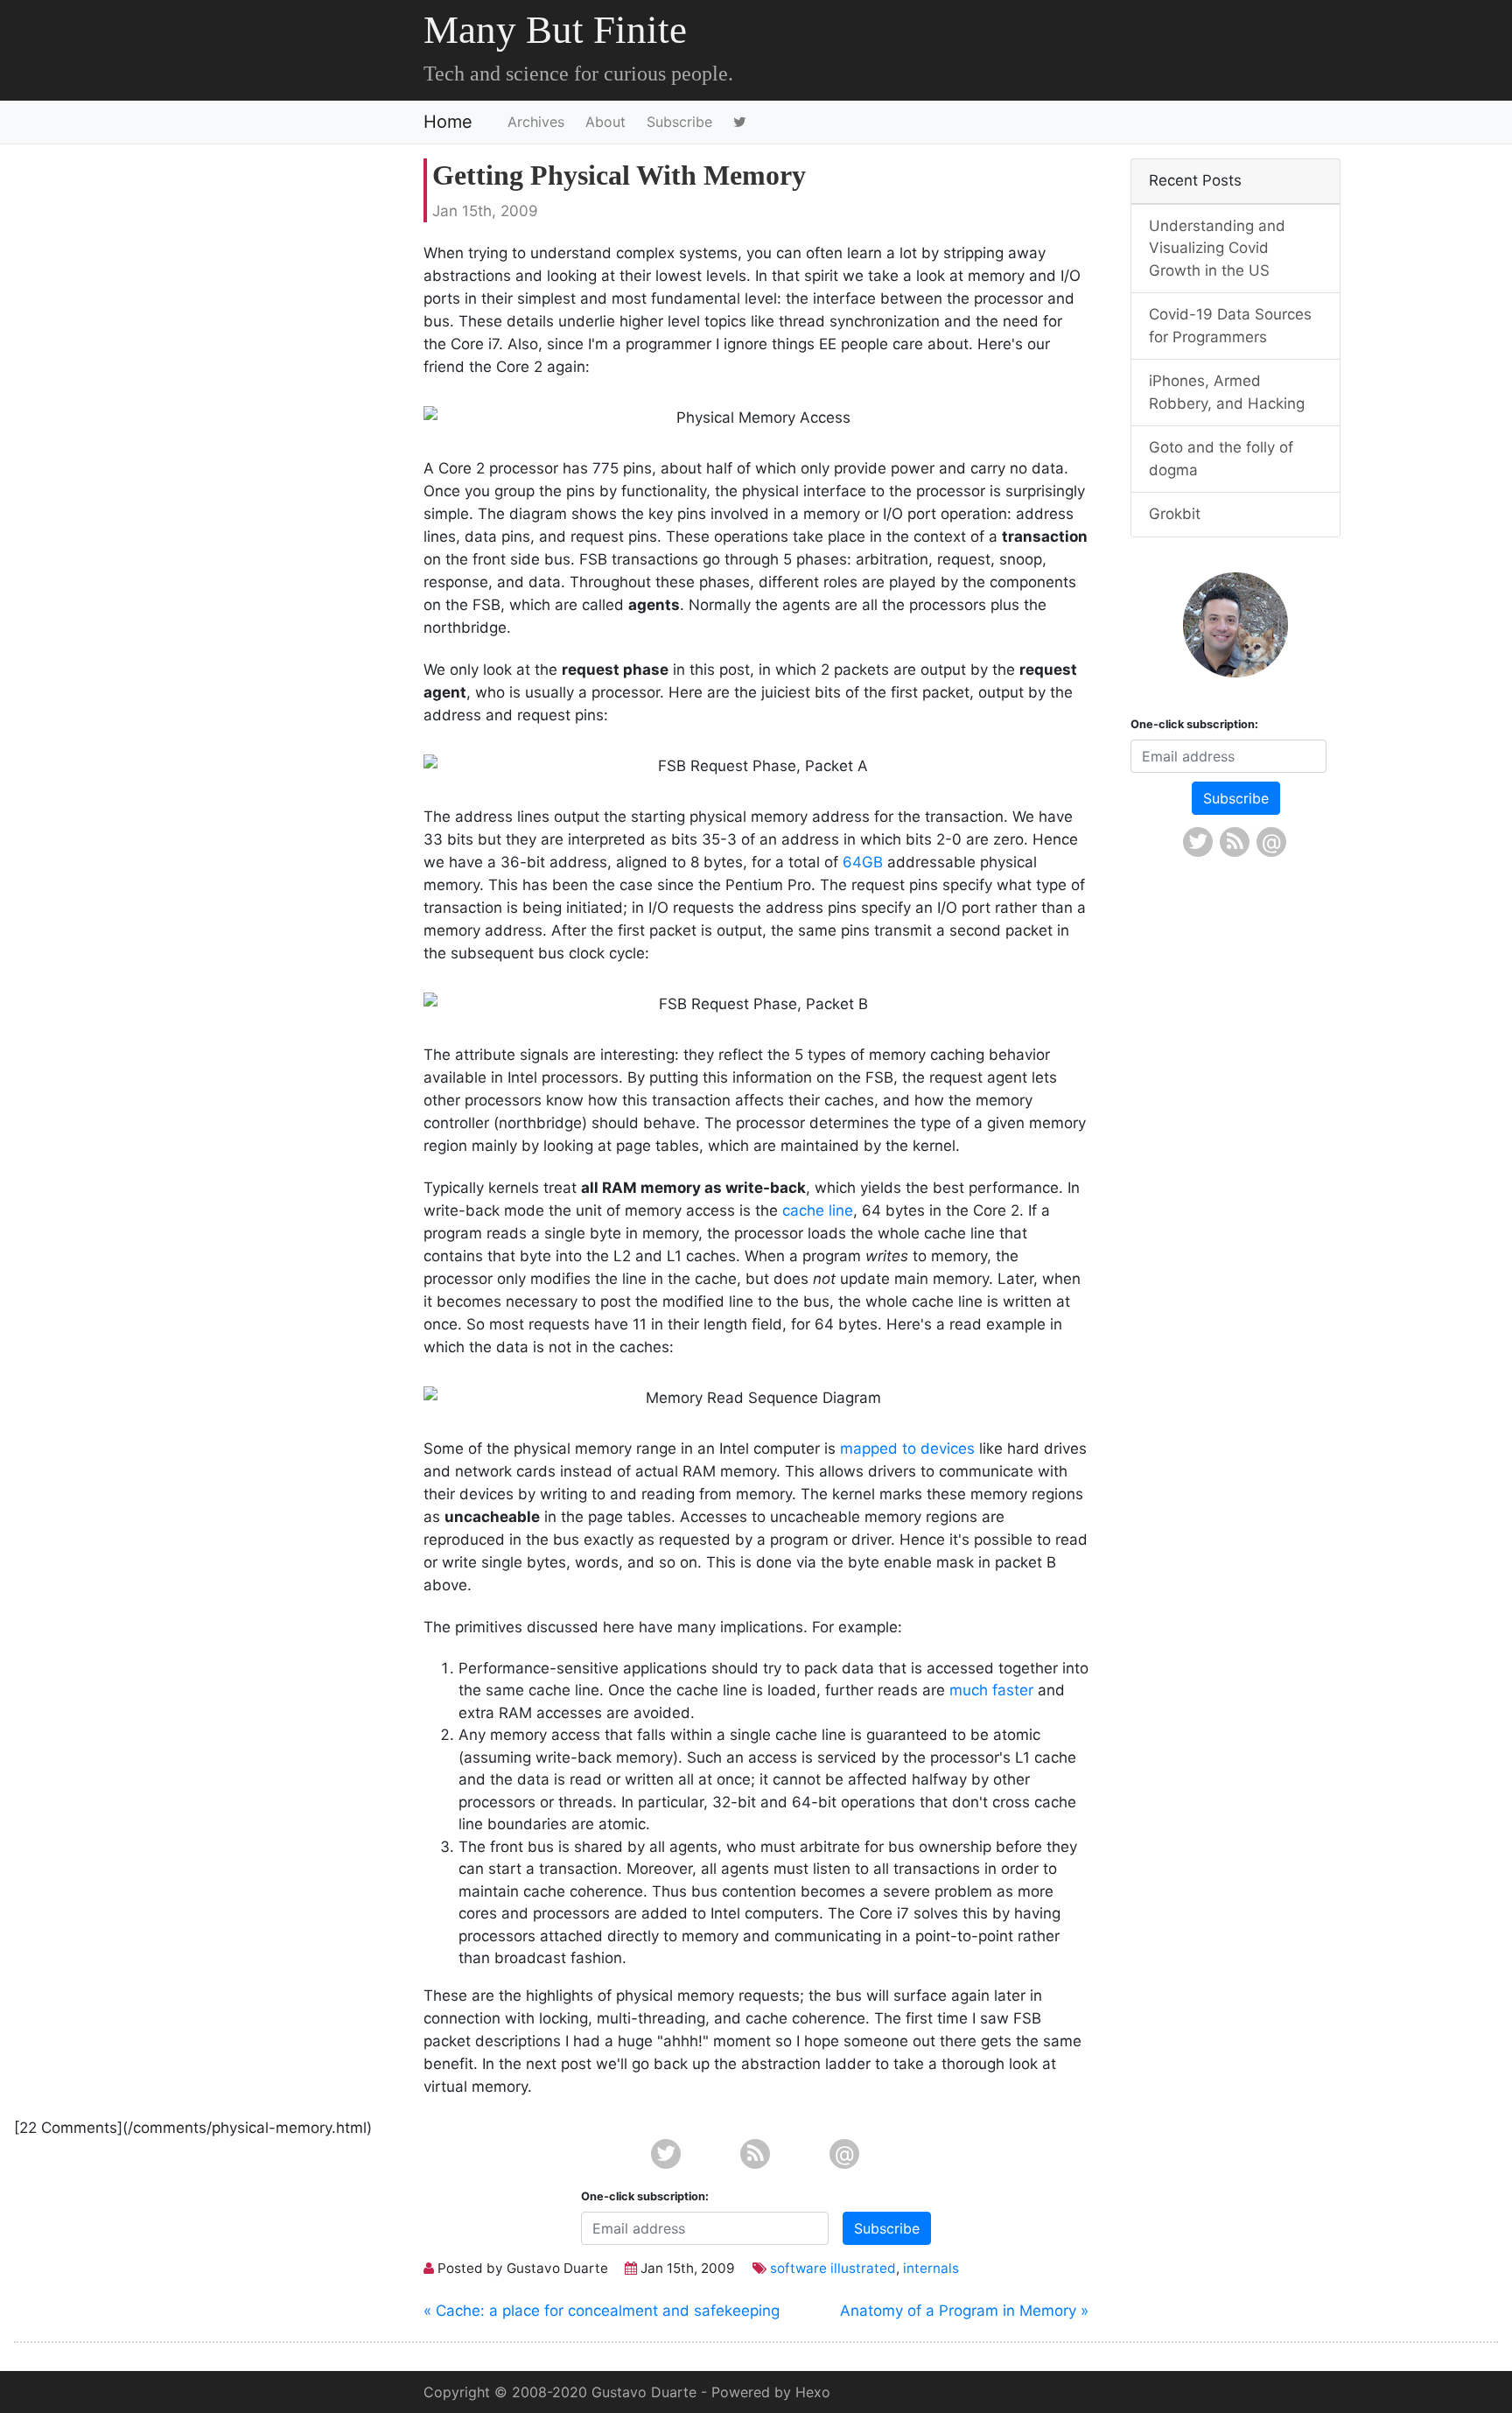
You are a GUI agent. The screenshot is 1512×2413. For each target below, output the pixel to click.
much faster (991, 1690)
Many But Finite (555, 30)
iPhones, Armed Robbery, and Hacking (1227, 392)
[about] (1235, 625)
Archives (536, 122)
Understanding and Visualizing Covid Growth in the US (1217, 248)
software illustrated (833, 2268)
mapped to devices (907, 1449)
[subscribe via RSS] (756, 2154)
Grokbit (1175, 514)
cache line (818, 1210)
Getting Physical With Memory (619, 175)
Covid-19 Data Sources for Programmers (1230, 326)
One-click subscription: (645, 2196)
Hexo (813, 2392)
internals (931, 2268)
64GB (863, 862)
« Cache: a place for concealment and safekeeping (602, 2311)
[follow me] (743, 122)
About (605, 122)
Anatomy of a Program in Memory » (964, 2311)
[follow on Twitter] (667, 2154)
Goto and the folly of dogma (1221, 459)
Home (448, 122)
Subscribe (679, 122)
